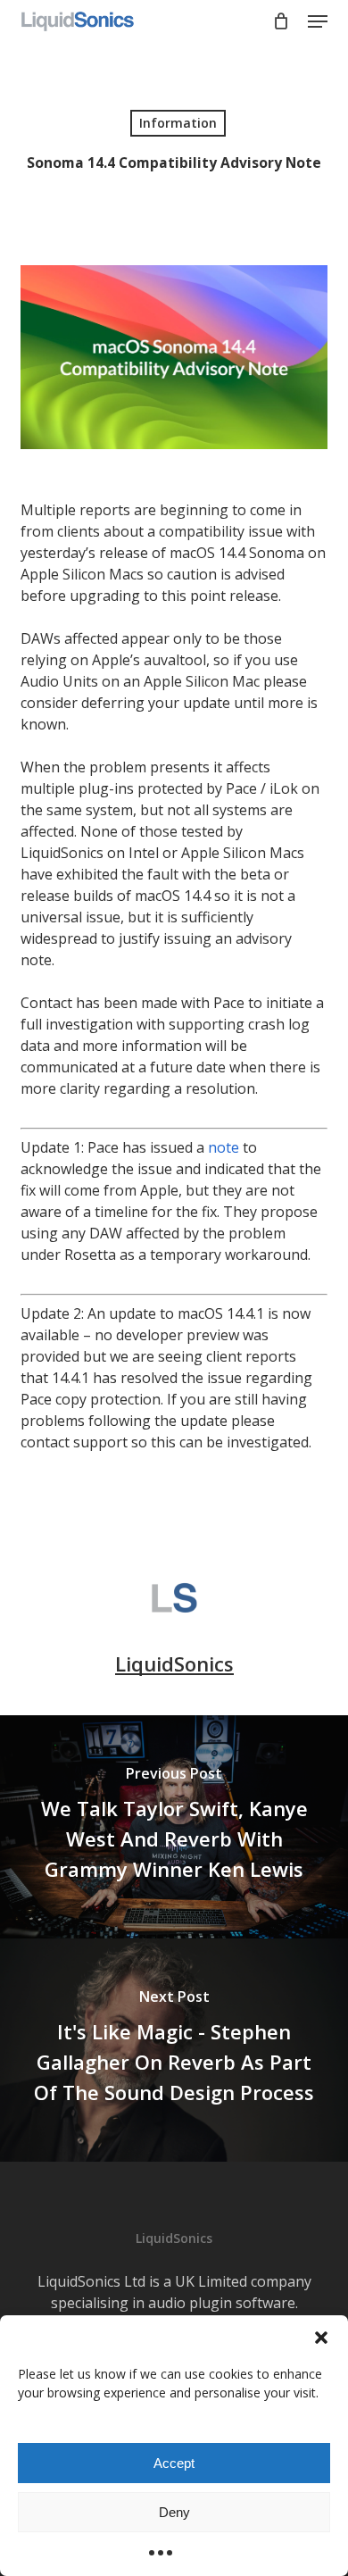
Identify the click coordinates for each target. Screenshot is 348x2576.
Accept (174, 2463)
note (224, 1147)
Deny (174, 2512)
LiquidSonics (174, 1663)
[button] (321, 2338)
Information (178, 123)
